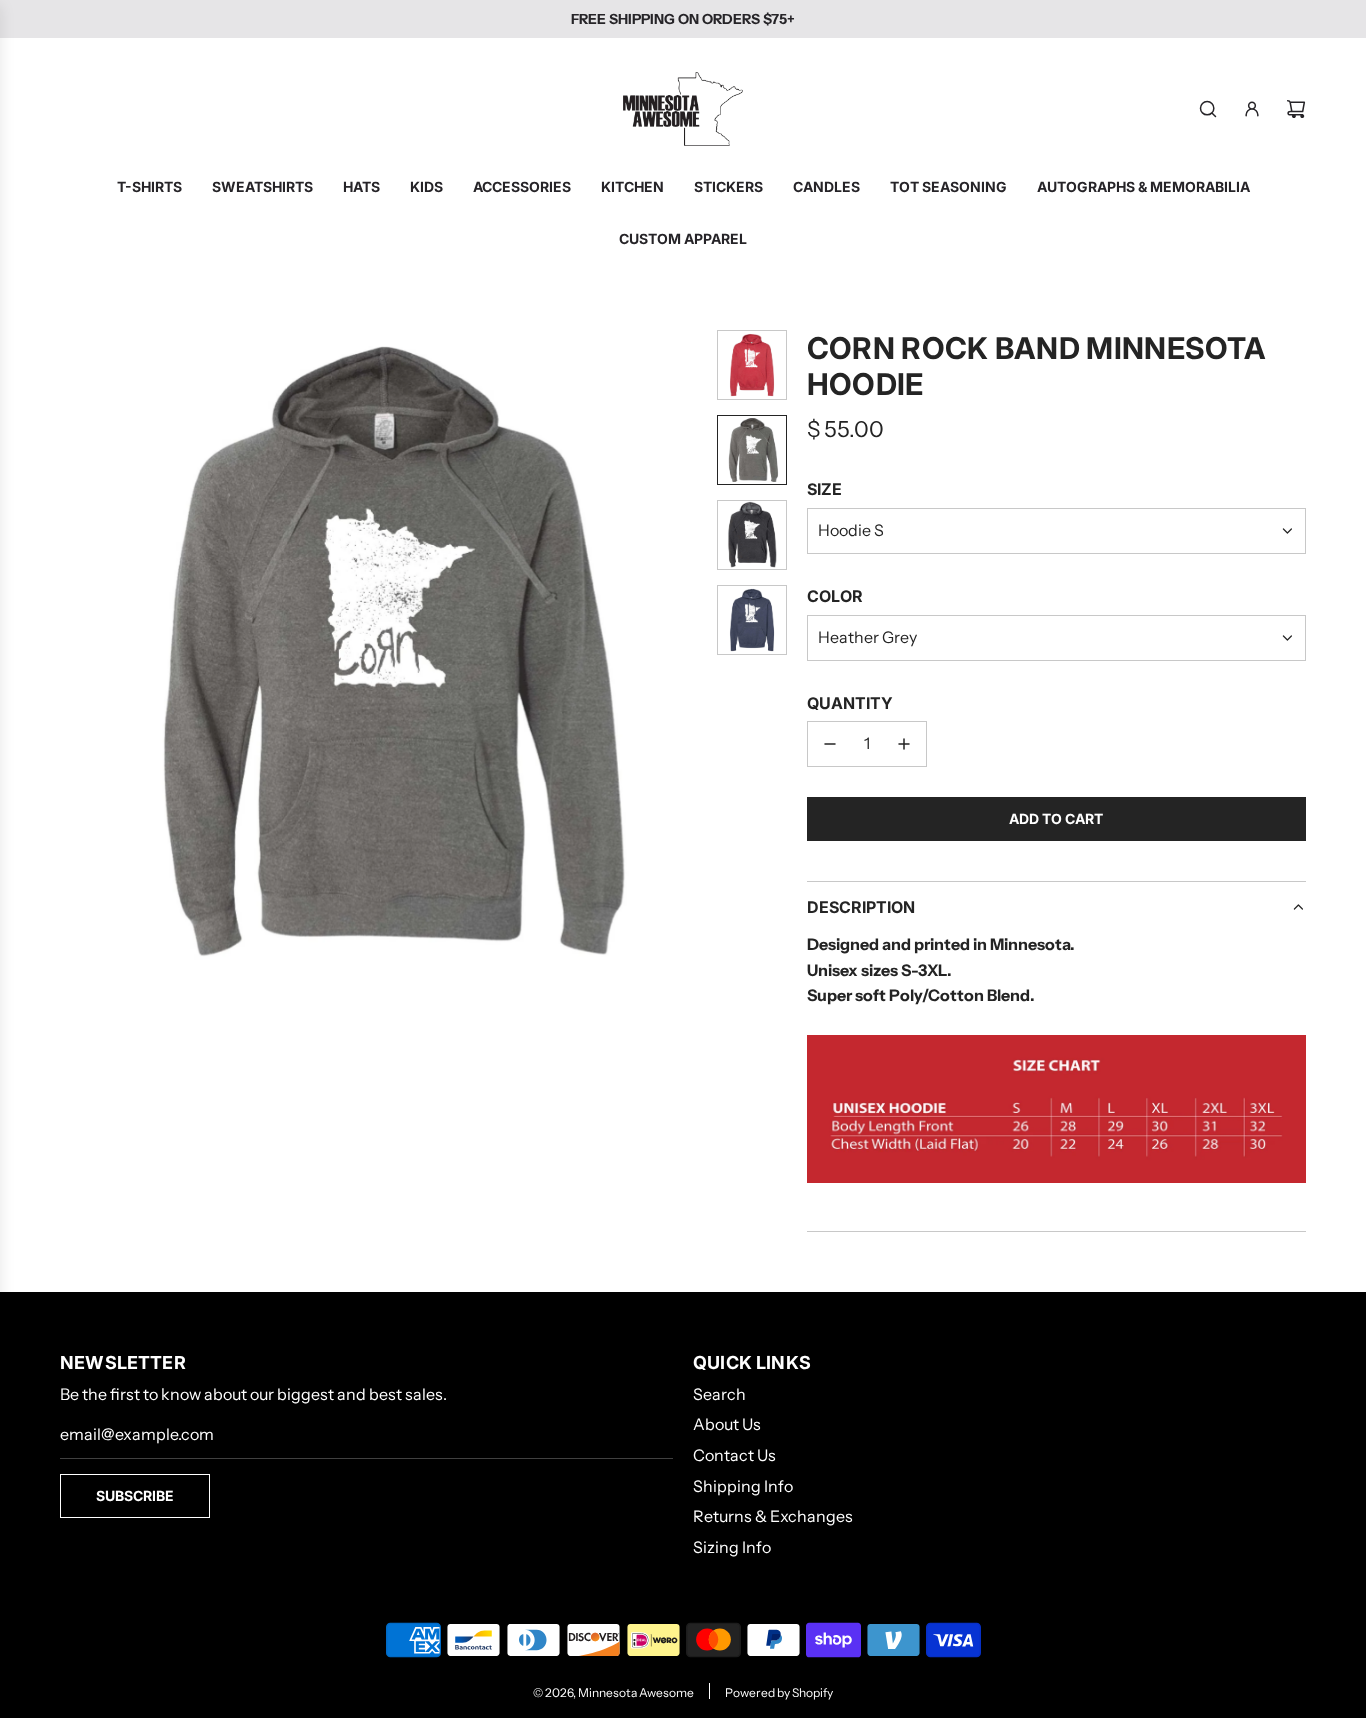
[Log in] (1252, 109)
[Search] (1208, 109)
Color (835, 596)
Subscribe (135, 1495)
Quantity (850, 703)
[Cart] (1296, 109)
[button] (76, 651)
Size (824, 489)
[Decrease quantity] (830, 744)
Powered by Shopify (779, 1692)
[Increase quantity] (904, 744)
